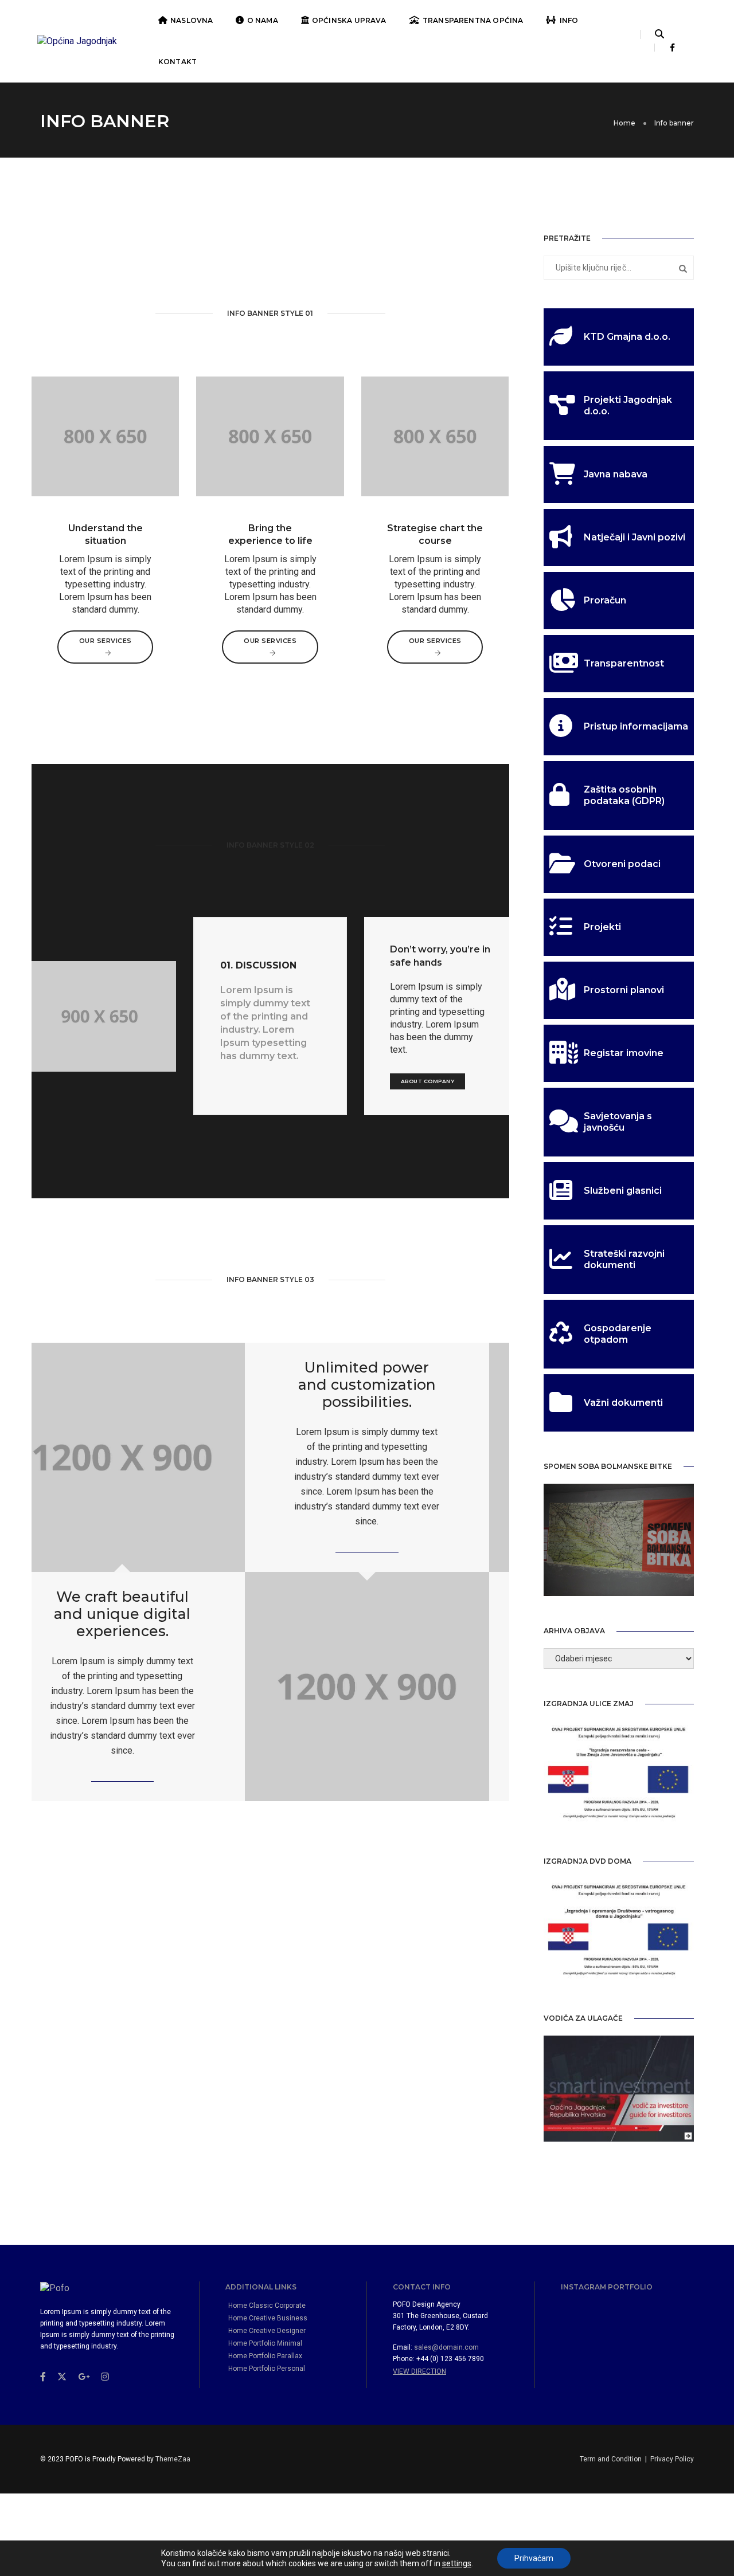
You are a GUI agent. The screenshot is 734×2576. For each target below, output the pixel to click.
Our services (106, 641)
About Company (428, 1081)
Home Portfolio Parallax (265, 2356)
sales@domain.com (446, 2347)
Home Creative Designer (267, 2331)
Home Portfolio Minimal (265, 2343)
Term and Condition (611, 2459)
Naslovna (192, 20)
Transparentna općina (473, 20)
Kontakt (177, 62)
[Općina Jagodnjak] (77, 41)
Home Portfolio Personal (267, 2369)
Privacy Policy (672, 2459)
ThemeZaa (173, 2459)
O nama (262, 20)
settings (457, 2563)
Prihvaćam (534, 2558)
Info (569, 20)
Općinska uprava (349, 20)
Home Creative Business (268, 2318)
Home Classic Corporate (267, 2306)
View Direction (419, 2371)
